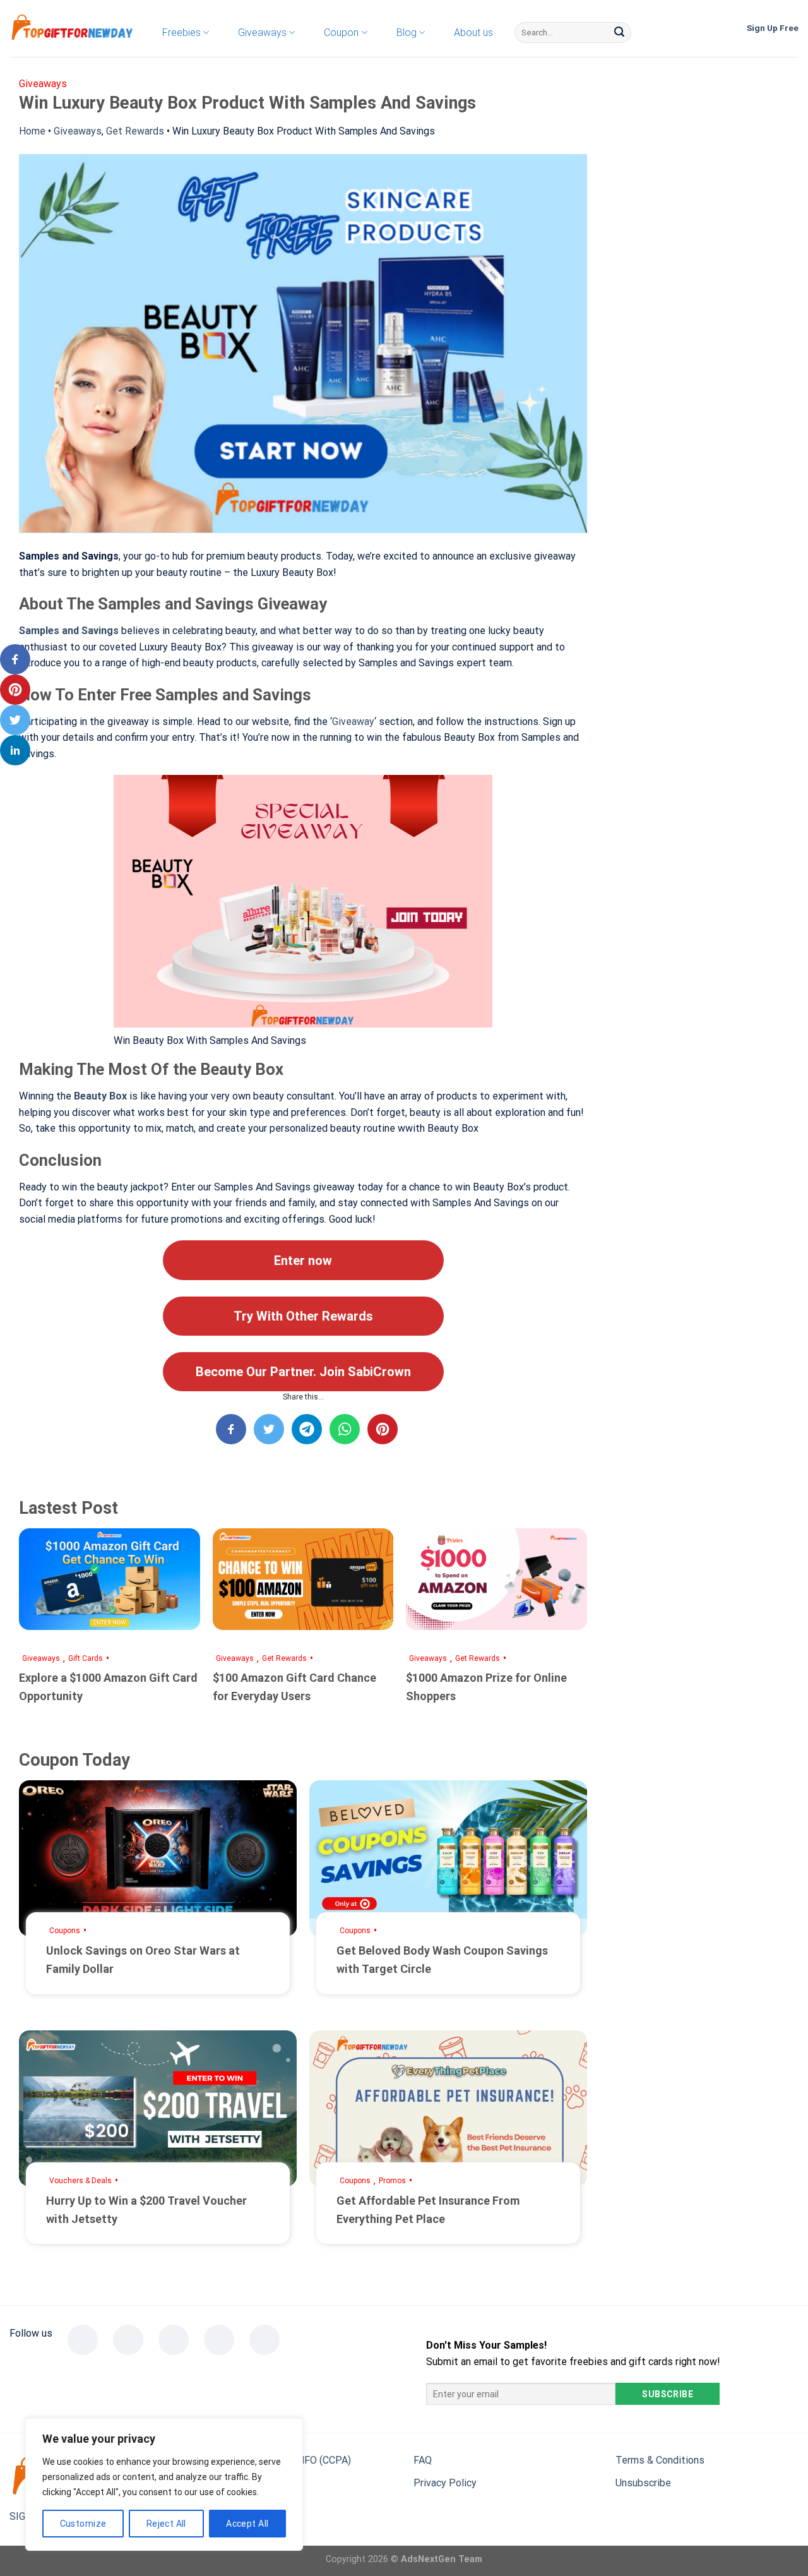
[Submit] (619, 33)
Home (32, 131)
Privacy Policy (445, 2483)
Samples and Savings (69, 631)
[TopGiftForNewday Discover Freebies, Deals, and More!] (73, 29)
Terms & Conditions (660, 2460)
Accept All (247, 2524)
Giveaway (353, 722)
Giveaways (78, 131)
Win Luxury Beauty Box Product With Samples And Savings (304, 131)
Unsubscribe (643, 2483)
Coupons (65, 1931)
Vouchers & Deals (80, 2181)
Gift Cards (86, 1658)
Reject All (166, 2524)
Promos (392, 2181)
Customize (83, 2524)
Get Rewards (135, 131)
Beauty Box (100, 1096)
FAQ (423, 2460)
